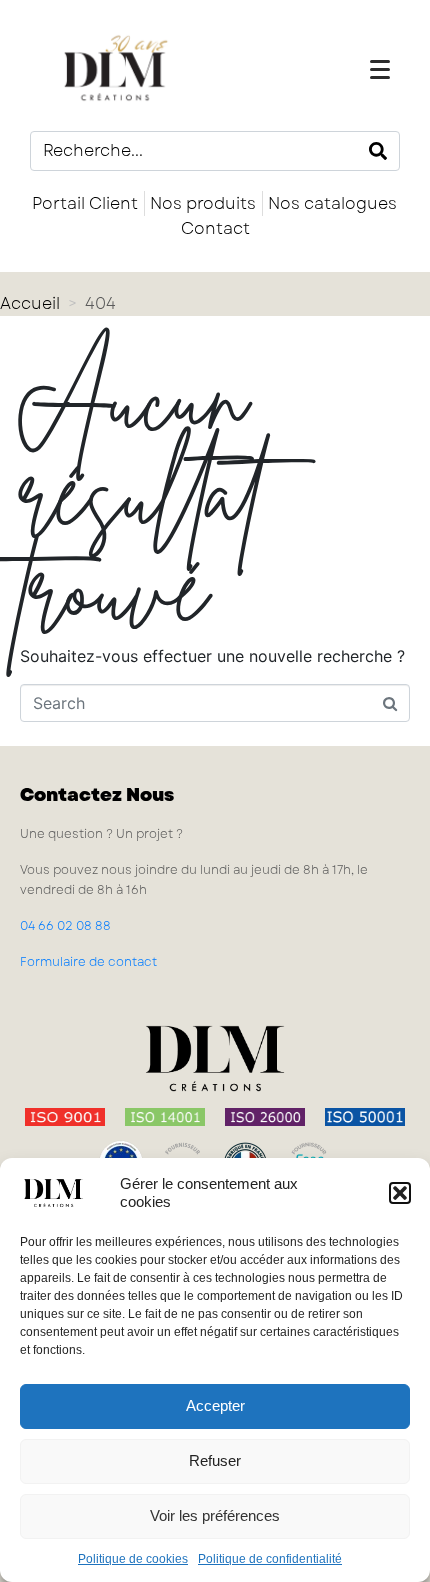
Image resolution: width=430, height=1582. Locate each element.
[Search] (378, 151)
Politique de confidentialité (270, 1559)
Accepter (215, 1405)
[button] (400, 1193)
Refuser (215, 1460)
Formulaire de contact (88, 962)
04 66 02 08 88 (65, 926)
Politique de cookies (133, 1559)
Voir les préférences (215, 1515)
